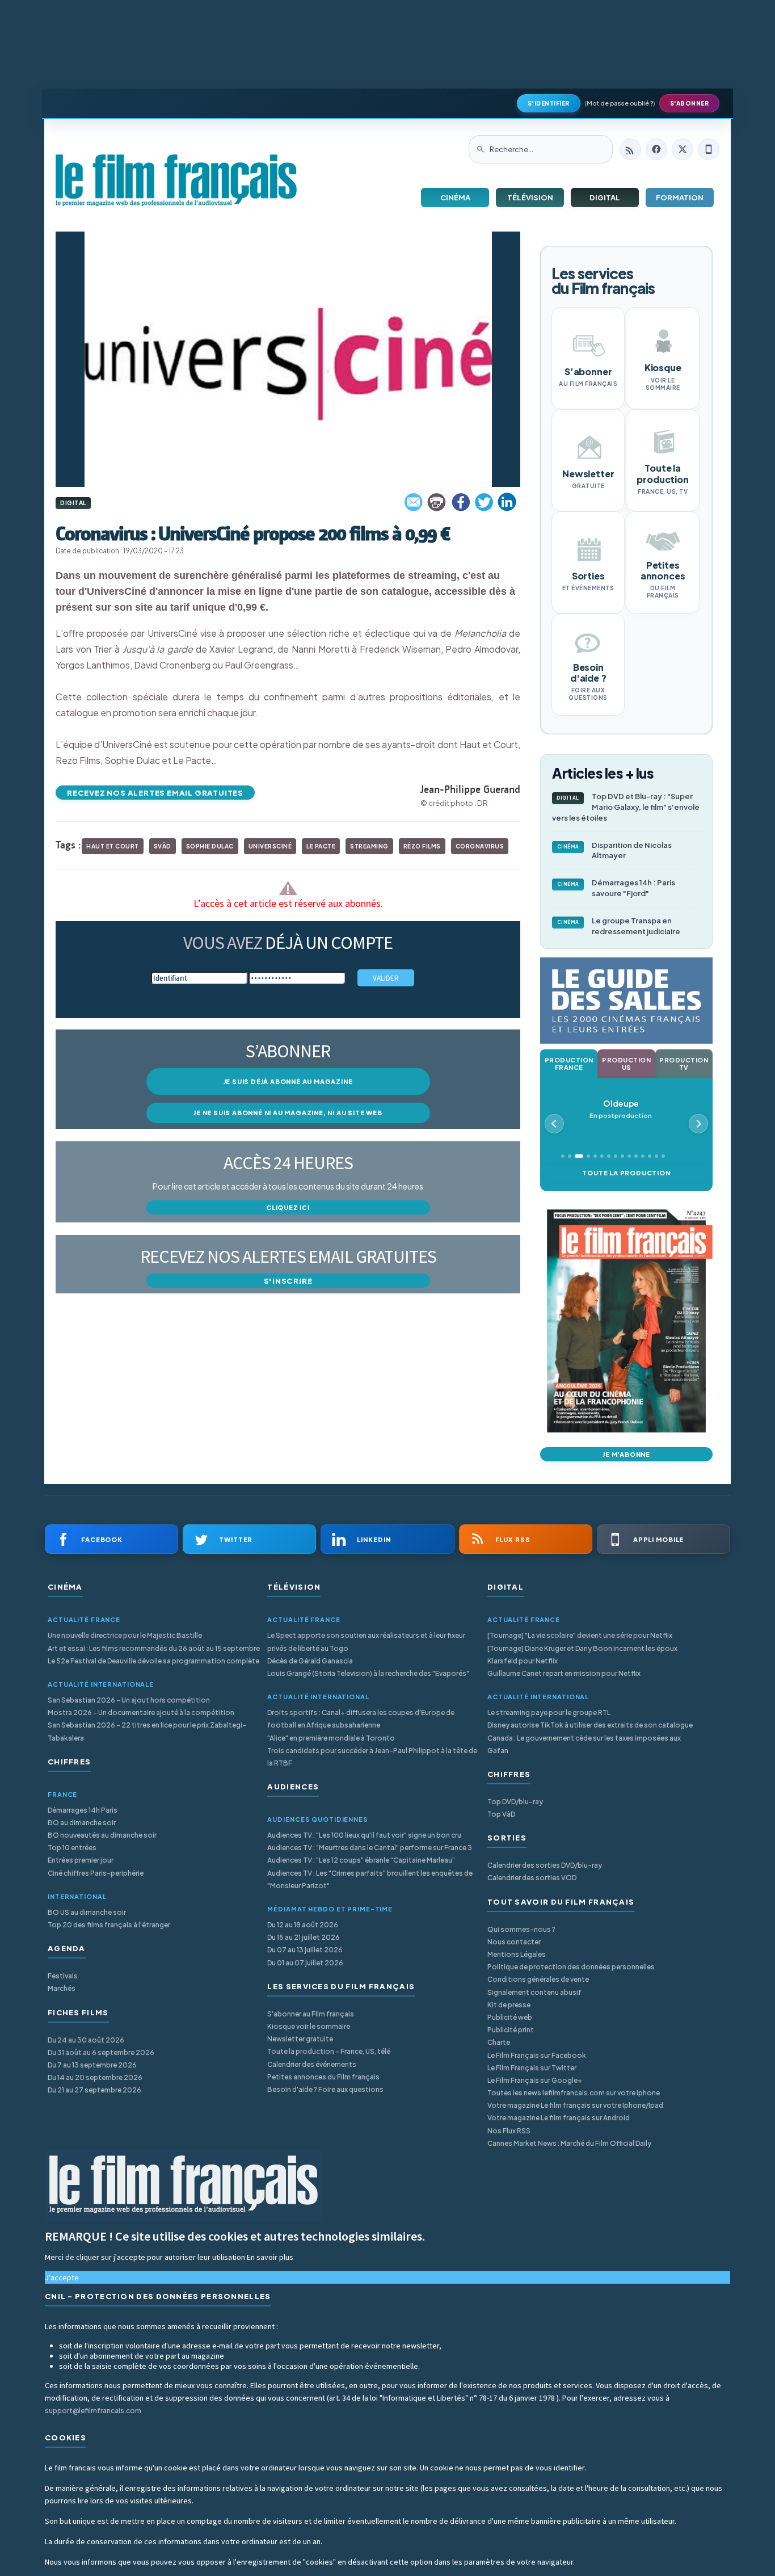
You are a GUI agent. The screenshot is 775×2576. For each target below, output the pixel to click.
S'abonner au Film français (311, 2014)
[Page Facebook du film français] (656, 149)
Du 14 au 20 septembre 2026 (95, 2077)
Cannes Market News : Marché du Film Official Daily (569, 2143)
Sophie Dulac (210, 846)
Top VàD (501, 1814)
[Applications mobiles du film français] (709, 149)
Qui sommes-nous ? (521, 1929)
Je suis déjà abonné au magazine (288, 1081)
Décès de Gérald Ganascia (310, 1661)
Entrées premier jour (81, 1860)
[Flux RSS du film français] (630, 149)
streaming (369, 846)
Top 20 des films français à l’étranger (109, 1925)
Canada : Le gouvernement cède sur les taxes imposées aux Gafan (584, 1744)
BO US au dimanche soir (87, 1912)
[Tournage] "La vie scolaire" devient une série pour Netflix (580, 1635)
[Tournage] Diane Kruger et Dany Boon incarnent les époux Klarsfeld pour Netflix (582, 1655)
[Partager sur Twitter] (484, 502)
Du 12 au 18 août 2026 (303, 1925)
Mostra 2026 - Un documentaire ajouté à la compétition (141, 1713)
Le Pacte (321, 846)
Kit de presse (509, 2005)
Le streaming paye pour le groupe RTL (549, 1713)
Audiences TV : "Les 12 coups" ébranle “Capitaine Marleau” (361, 1860)
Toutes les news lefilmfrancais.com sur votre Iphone (574, 2093)
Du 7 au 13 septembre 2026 (92, 2065)
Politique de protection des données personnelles (571, 1967)
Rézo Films (422, 846)
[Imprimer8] (437, 502)
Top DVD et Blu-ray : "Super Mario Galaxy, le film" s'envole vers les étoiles (626, 807)
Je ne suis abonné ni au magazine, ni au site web (288, 1113)
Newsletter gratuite (300, 2039)
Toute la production (626, 1173)
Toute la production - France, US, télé (329, 2051)
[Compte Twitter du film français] (683, 149)
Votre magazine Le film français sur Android (559, 2118)
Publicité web (510, 2017)
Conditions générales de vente (538, 1979)
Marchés (62, 1988)
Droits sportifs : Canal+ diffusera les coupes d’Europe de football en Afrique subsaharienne (361, 1719)
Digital (605, 197)
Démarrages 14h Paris (83, 1810)
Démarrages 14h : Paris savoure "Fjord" (616, 888)
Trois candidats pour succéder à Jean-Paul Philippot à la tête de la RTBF (372, 1757)
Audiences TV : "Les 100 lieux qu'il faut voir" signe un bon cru (364, 1835)
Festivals (63, 1976)
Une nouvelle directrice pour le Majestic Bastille (125, 1635)
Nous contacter (514, 1942)
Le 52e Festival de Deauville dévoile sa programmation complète (153, 1661)
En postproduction (621, 1109)
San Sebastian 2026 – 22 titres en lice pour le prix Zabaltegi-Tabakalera (147, 1731)
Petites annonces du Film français (323, 2077)
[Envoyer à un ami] (414, 502)
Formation (680, 197)
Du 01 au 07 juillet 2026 (305, 1963)
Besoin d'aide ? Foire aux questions (325, 2089)
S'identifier (549, 103)
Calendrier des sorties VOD (532, 1878)
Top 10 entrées (72, 1848)
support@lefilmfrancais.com (93, 2411)
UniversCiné (270, 846)
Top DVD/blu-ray (515, 1802)
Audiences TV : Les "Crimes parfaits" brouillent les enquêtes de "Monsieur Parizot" (370, 1879)
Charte (499, 2042)
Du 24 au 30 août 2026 (86, 2040)
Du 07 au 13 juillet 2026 (305, 1950)
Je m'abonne (626, 1454)
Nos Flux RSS (509, 2131)
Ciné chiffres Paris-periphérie (96, 1873)
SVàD (163, 846)
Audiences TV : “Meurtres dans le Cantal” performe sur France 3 (370, 1848)
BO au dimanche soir (82, 1823)
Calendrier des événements (312, 2064)
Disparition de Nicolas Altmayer (615, 850)
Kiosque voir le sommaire (309, 2026)
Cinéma (455, 197)
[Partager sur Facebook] (461, 502)
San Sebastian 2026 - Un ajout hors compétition (129, 1700)
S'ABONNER (690, 103)
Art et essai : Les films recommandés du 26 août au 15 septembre (154, 1648)
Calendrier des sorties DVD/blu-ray (545, 1865)
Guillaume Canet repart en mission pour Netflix (564, 1673)
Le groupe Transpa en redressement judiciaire (619, 926)
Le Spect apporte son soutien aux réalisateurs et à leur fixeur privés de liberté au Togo (366, 1642)
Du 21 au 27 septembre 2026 (94, 2090)
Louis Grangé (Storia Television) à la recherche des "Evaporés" (368, 1673)
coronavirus (480, 846)
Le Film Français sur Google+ (535, 2080)
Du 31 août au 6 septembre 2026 (101, 2052)
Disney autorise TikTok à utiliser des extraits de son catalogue (590, 1725)
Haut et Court (113, 846)
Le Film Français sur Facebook (537, 2055)
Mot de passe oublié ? (620, 103)
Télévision (530, 197)
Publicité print (511, 2030)
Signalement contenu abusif (534, 1992)
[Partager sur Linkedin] (507, 502)
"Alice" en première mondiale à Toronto (331, 1738)
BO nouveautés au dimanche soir (102, 1835)
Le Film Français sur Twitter (532, 2068)
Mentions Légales (517, 1954)
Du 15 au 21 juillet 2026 (304, 1937)
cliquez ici (288, 1207)
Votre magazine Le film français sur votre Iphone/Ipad (575, 2105)
